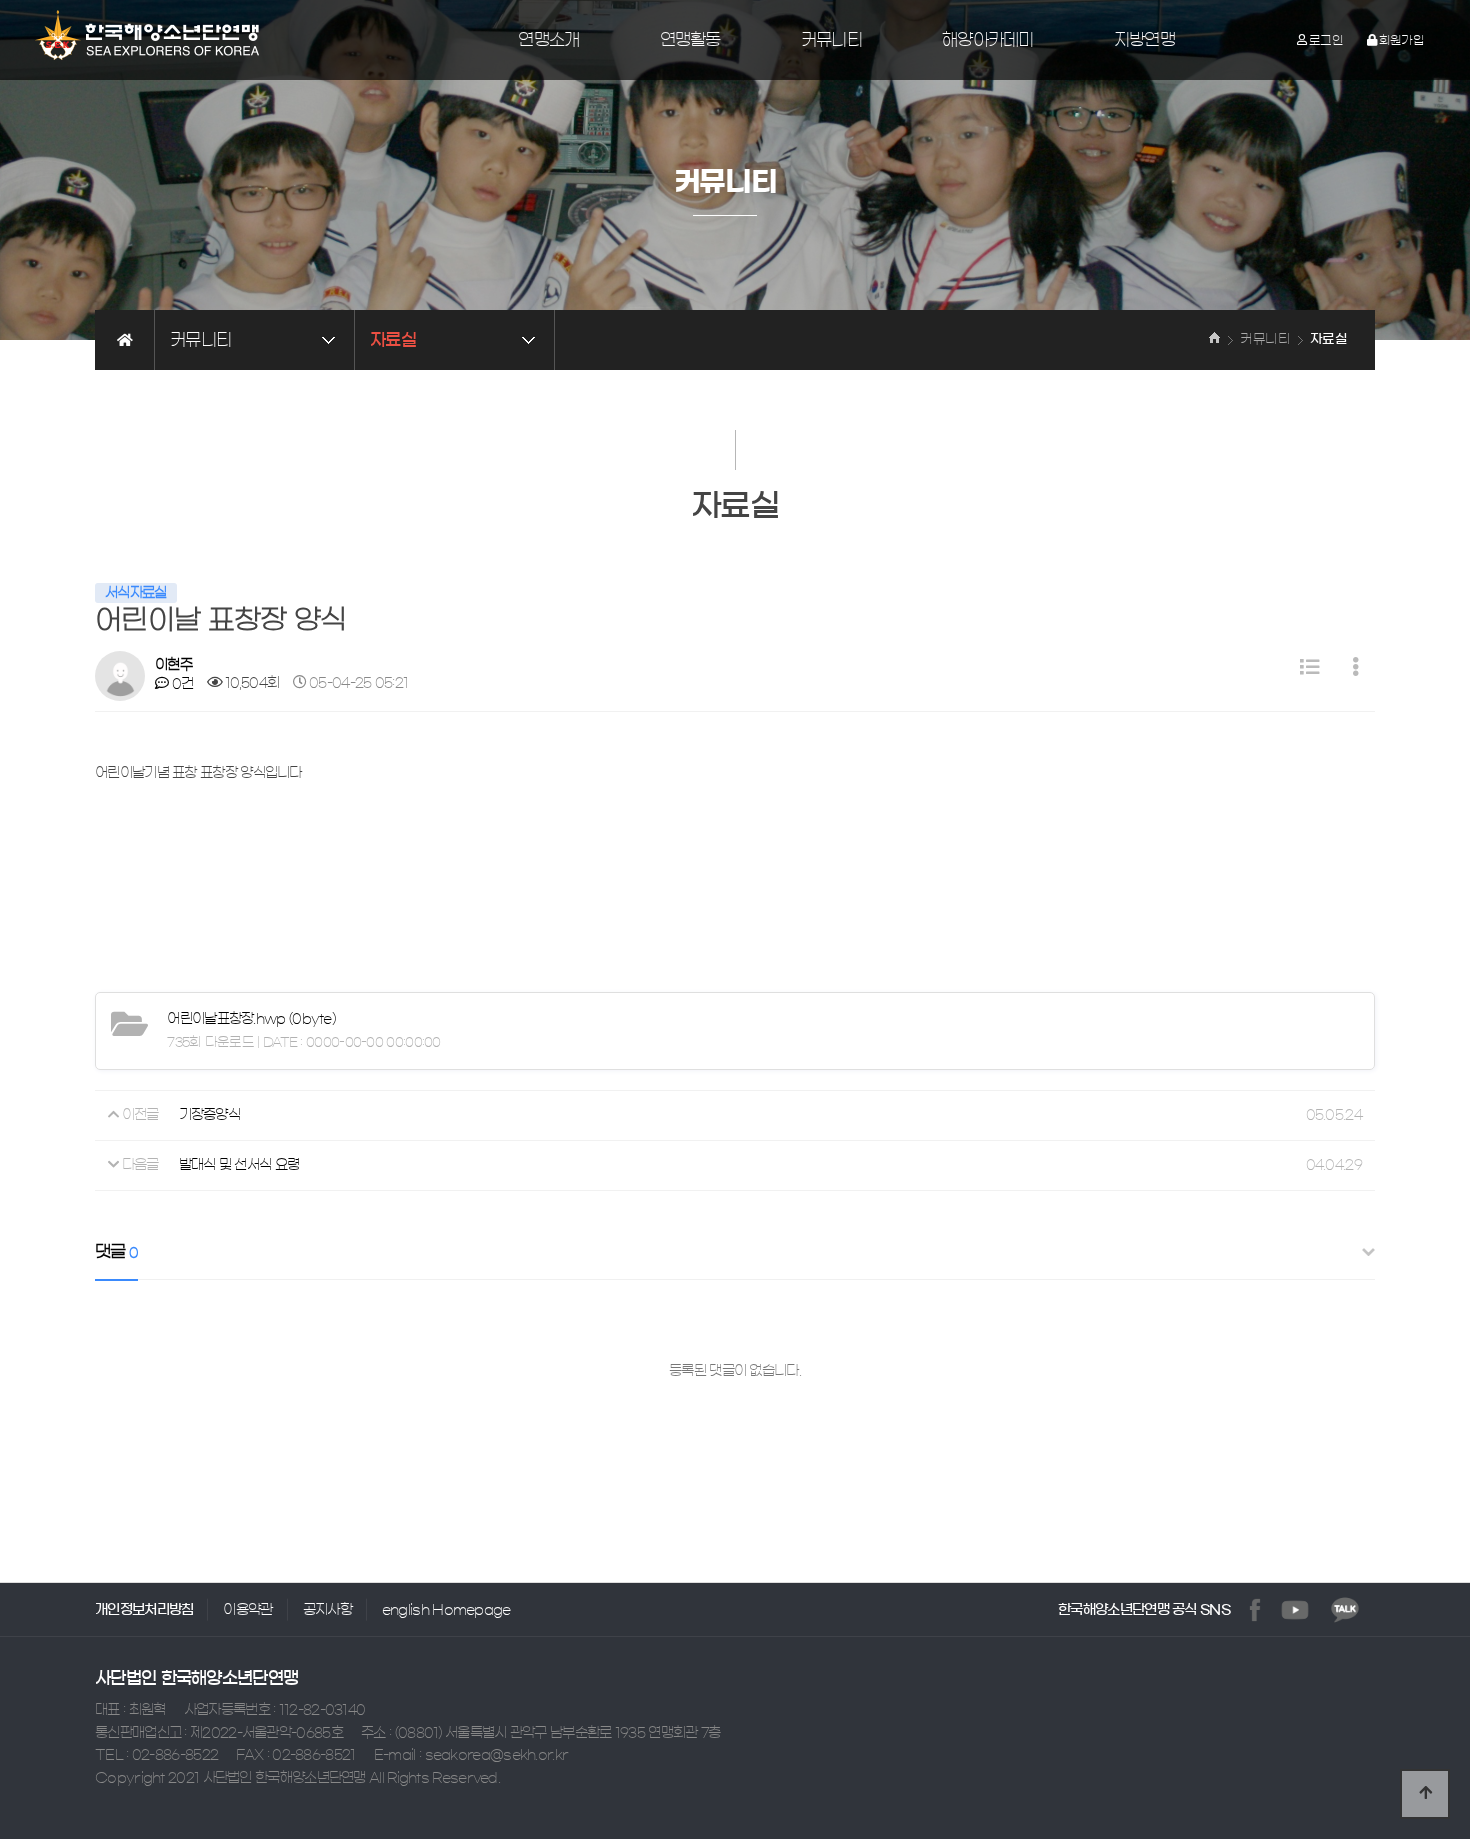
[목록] (1309, 668)
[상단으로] (1425, 1794)
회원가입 (1400, 40)
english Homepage (446, 1610)
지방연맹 (1144, 40)
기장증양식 (210, 1115)
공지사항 (327, 1610)
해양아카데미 (988, 40)
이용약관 (247, 1610)
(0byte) (251, 1019)
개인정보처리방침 (144, 1610)
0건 (180, 684)
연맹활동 (690, 40)
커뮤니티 (831, 40)
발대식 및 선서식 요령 (239, 1165)
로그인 (1326, 40)
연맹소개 (548, 40)
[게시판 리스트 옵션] (1355, 668)
